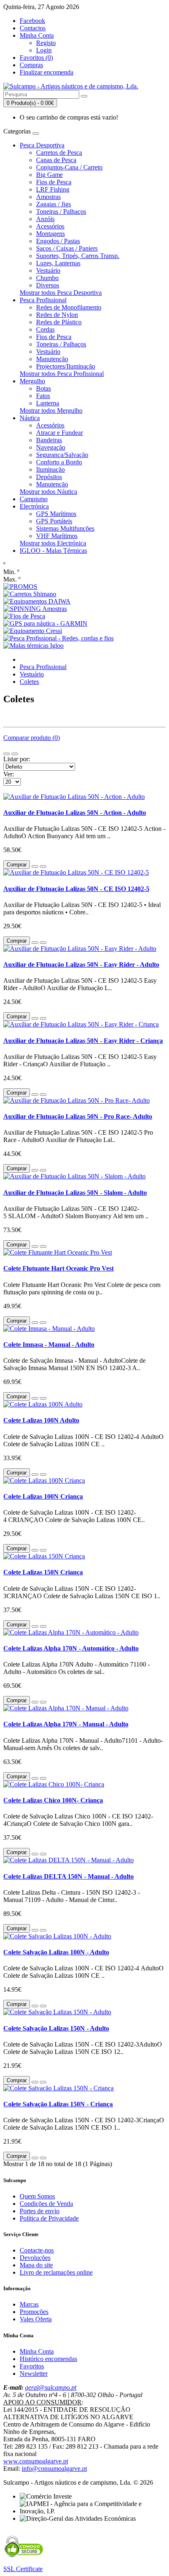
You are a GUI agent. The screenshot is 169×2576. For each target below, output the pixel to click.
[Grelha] (15, 754)
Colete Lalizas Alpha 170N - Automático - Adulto (71, 1648)
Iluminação (50, 469)
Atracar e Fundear (59, 433)
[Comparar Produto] (43, 866)
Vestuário (48, 270)
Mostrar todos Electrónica (53, 543)
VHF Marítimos (57, 536)
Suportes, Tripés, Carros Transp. (78, 256)
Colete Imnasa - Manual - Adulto (49, 1345)
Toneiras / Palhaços (61, 211)
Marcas (29, 2304)
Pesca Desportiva (42, 145)
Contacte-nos (37, 2250)
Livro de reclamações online (56, 2272)
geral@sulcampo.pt (51, 2387)
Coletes (29, 682)
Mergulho (32, 381)
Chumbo (47, 278)
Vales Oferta (36, 2319)
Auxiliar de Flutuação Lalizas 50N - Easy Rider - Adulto (81, 965)
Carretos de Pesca (59, 153)
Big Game (49, 175)
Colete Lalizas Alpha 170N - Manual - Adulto (66, 1724)
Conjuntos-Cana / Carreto (69, 167)
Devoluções (35, 2258)
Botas (43, 388)
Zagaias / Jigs (54, 204)
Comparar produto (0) (32, 738)
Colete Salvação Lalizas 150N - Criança (58, 2104)
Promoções (34, 2312)
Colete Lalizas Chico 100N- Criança (53, 1800)
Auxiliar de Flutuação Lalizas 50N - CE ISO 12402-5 (76, 889)
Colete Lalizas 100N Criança (43, 1496)
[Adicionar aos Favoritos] (35, 866)
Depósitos (49, 477)
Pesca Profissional (43, 300)
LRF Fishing (53, 189)
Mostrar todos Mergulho (51, 410)
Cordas (45, 329)
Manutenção (52, 359)
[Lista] (7, 754)
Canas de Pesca (56, 160)
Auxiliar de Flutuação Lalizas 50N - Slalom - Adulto (75, 1193)
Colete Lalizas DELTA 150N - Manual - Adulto (69, 1876)
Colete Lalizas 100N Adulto (41, 1420)
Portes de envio (40, 2211)
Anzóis (45, 219)
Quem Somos (37, 2196)
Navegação (51, 447)
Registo (46, 43)
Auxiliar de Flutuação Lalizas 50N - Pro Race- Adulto (78, 1116)
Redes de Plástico (59, 322)
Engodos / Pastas (58, 241)
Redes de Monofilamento (69, 307)
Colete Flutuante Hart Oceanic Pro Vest (58, 1268)
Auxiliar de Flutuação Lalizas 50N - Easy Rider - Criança (83, 1041)
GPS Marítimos (56, 514)
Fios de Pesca (54, 182)
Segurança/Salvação (62, 455)
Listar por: (17, 759)
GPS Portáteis (54, 521)
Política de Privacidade (49, 2218)
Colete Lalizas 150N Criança (43, 1572)
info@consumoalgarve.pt (54, 2469)
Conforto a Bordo (59, 462)
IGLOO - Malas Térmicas (53, 551)
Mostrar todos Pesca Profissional (62, 374)
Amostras (48, 197)
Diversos (48, 285)
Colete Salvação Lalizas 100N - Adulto (56, 1952)
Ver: (9, 774)
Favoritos (32, 2366)
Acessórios (50, 226)
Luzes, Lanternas (58, 263)
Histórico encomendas (48, 2359)
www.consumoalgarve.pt (36, 2461)
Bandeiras (49, 440)
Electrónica (34, 506)
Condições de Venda (46, 2204)
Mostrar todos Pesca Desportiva (61, 293)
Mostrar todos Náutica (48, 492)
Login (44, 50)
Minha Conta (37, 2351)
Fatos (43, 396)
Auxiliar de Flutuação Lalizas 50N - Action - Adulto (75, 813)
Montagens (50, 234)
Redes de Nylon (57, 315)
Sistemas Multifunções (65, 528)
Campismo (34, 499)
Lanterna (48, 403)
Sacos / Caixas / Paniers (67, 248)
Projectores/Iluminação (66, 366)
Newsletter (34, 2374)
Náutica (30, 418)
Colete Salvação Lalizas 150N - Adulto (56, 2028)
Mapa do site (36, 2265)
